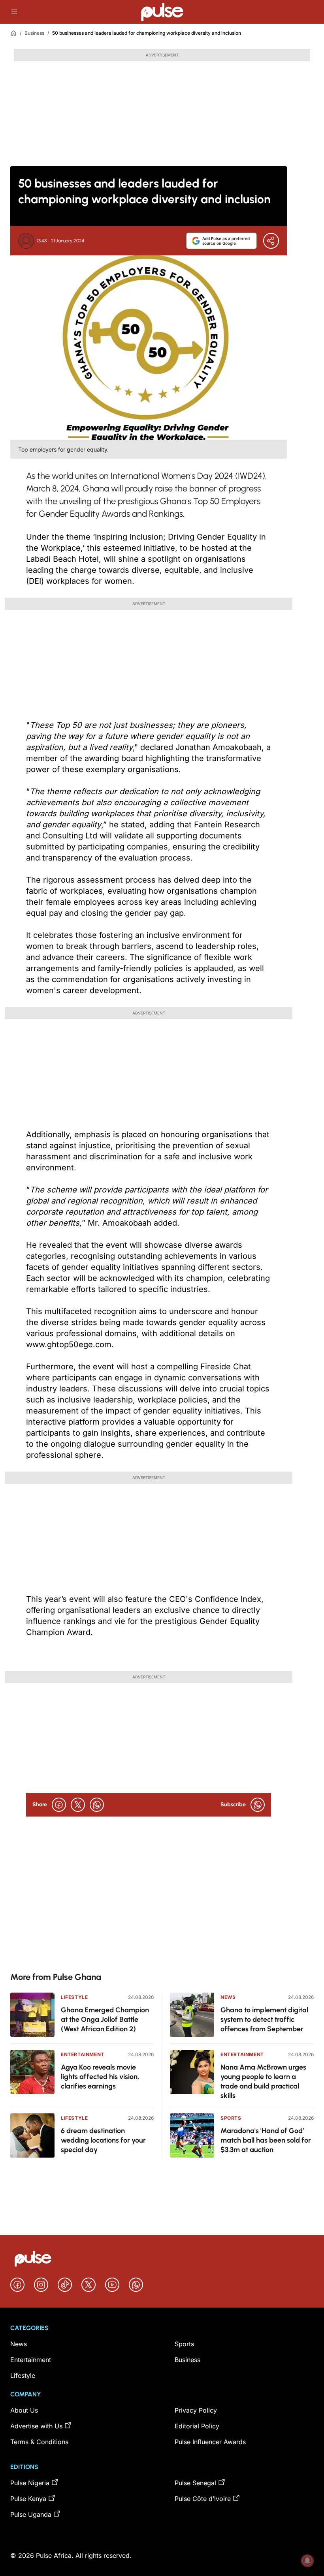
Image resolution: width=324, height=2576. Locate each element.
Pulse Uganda (31, 2514)
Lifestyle (74, 1997)
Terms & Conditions (39, 2442)
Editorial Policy (197, 2426)
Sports (231, 2118)
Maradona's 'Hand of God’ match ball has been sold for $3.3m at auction (266, 2140)
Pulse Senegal (195, 2483)
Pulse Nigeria (30, 2483)
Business (34, 33)
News (228, 1997)
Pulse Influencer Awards (210, 2442)
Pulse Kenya (28, 2499)
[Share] (271, 241)
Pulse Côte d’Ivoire (203, 2499)
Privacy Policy (196, 2410)
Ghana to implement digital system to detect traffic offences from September (264, 2019)
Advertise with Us (36, 2426)
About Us (24, 2410)
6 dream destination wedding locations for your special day (103, 2140)
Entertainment (83, 2054)
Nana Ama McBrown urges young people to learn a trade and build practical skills (263, 2081)
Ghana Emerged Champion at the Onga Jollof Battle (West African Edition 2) (105, 2019)
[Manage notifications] (307, 2561)
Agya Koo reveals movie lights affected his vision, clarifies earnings (100, 2077)
